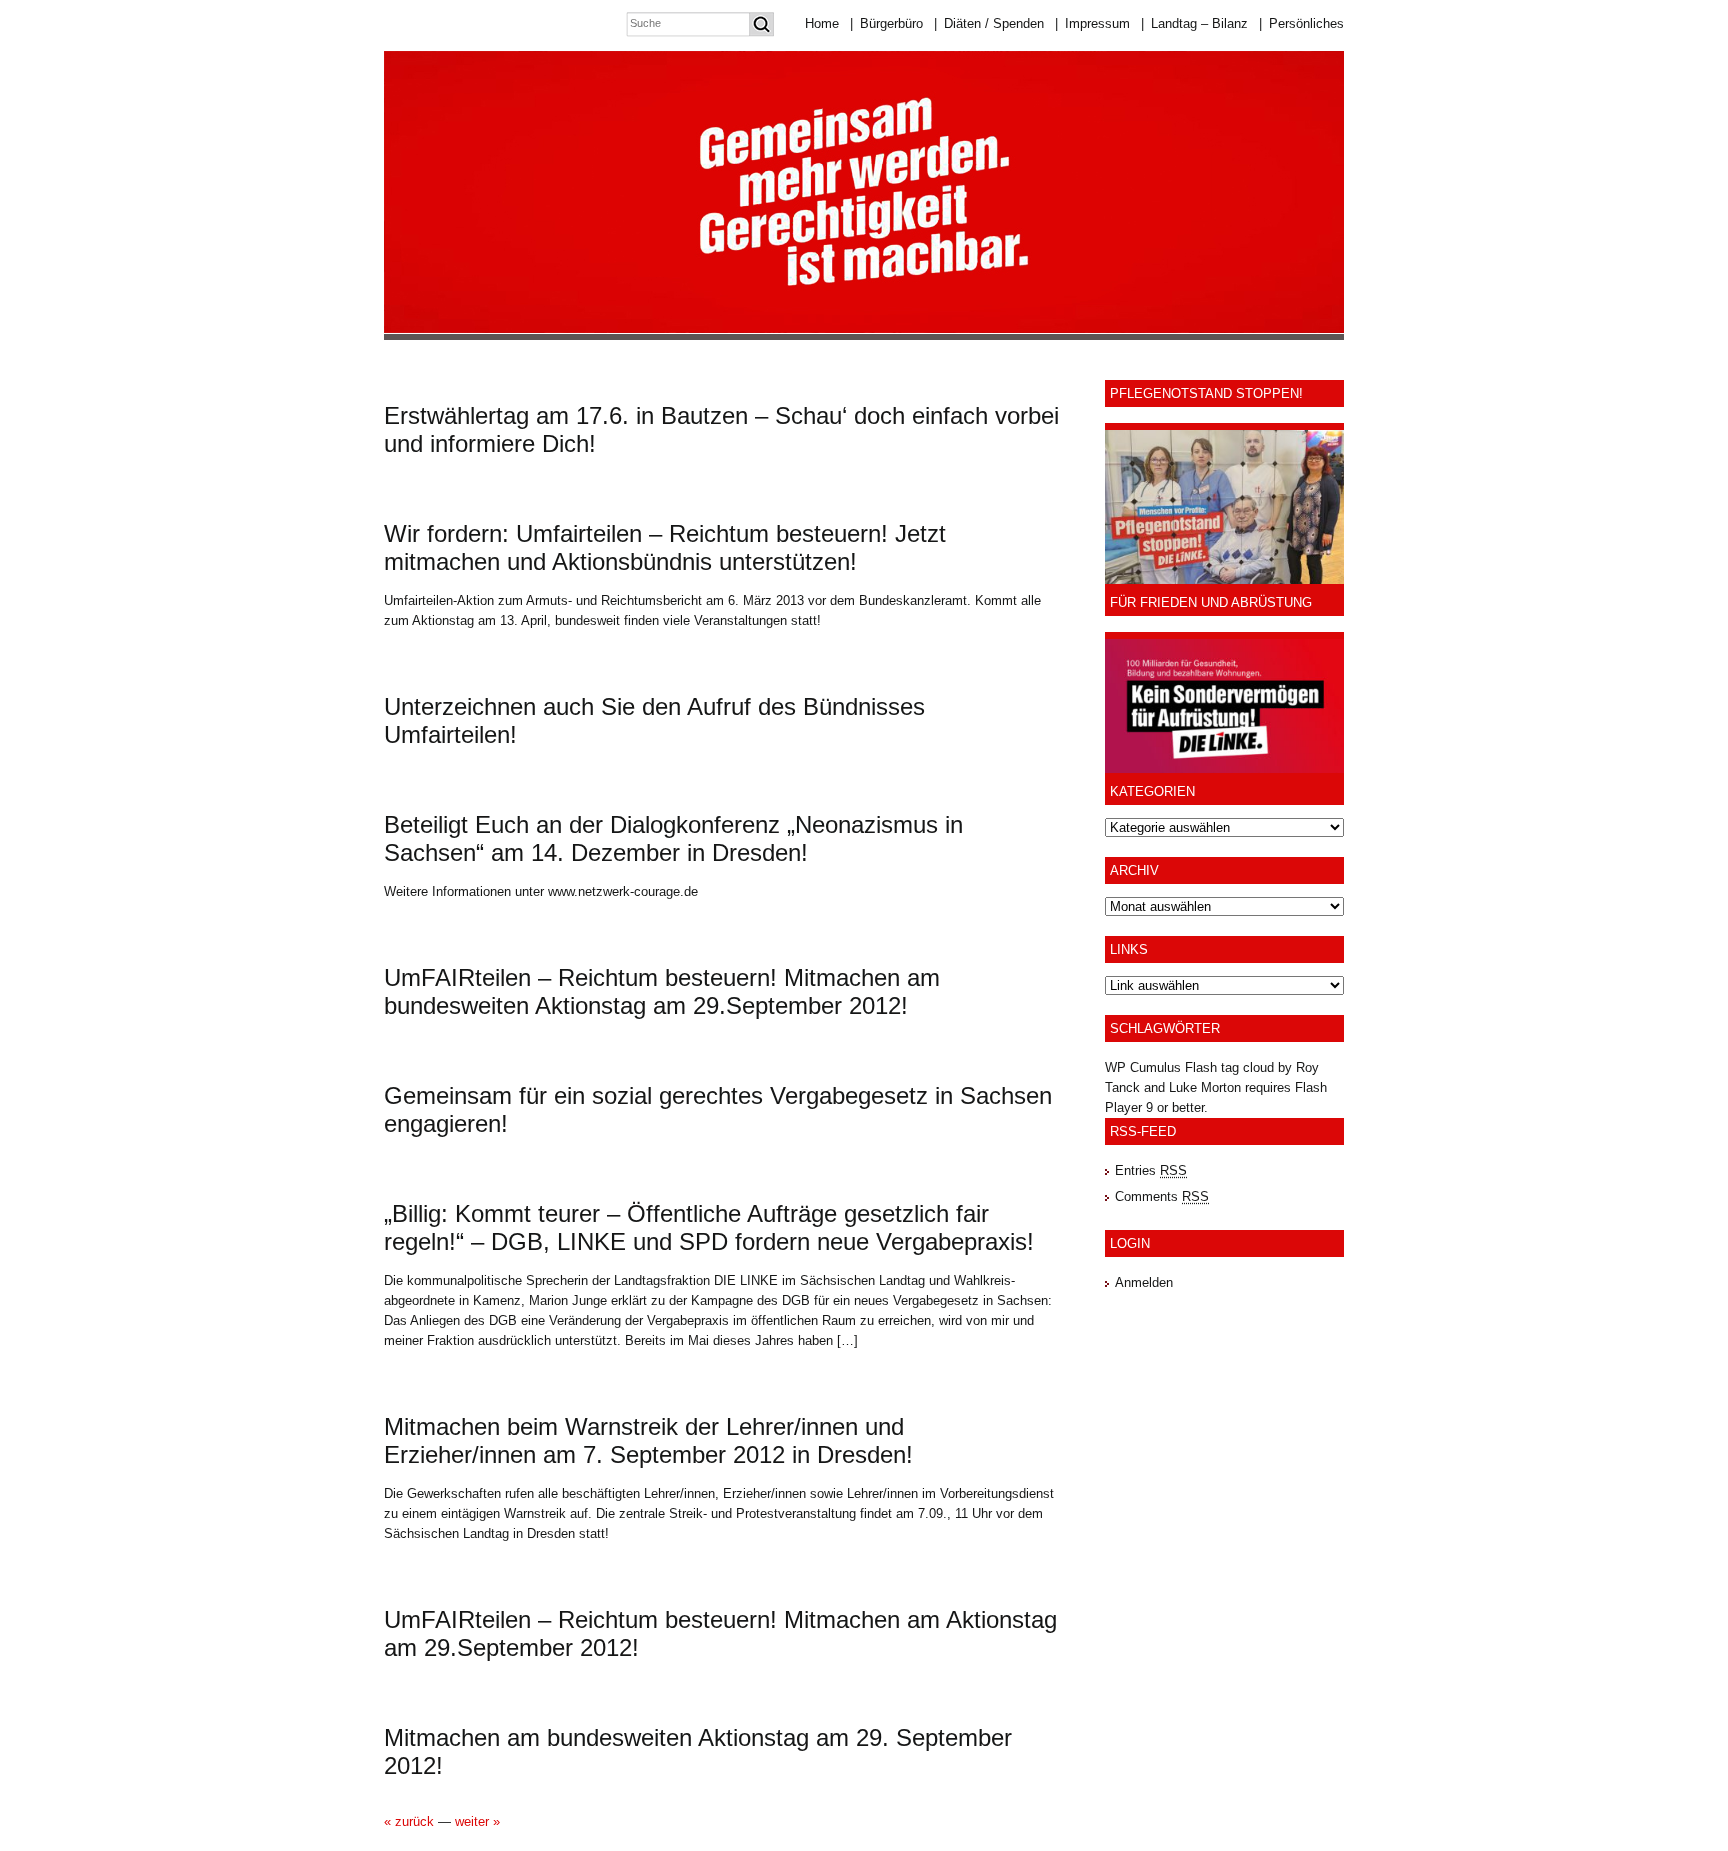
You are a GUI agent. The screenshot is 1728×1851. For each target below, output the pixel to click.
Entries (1151, 1170)
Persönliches (1301, 23)
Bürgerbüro (886, 23)
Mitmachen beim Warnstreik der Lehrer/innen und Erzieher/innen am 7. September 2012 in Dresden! (648, 1440)
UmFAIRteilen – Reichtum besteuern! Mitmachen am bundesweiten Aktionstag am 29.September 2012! (662, 991)
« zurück (409, 1821)
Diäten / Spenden (989, 23)
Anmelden (1144, 1282)
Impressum (1092, 23)
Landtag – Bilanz (1194, 23)
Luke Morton (1205, 1087)
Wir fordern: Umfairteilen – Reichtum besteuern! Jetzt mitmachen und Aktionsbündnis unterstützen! (665, 547)
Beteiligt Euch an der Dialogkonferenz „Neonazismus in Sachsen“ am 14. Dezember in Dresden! (673, 838)
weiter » (477, 1821)
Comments (1162, 1196)
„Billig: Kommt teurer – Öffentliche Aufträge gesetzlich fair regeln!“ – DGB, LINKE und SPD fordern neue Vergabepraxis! (709, 1227)
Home (822, 23)
